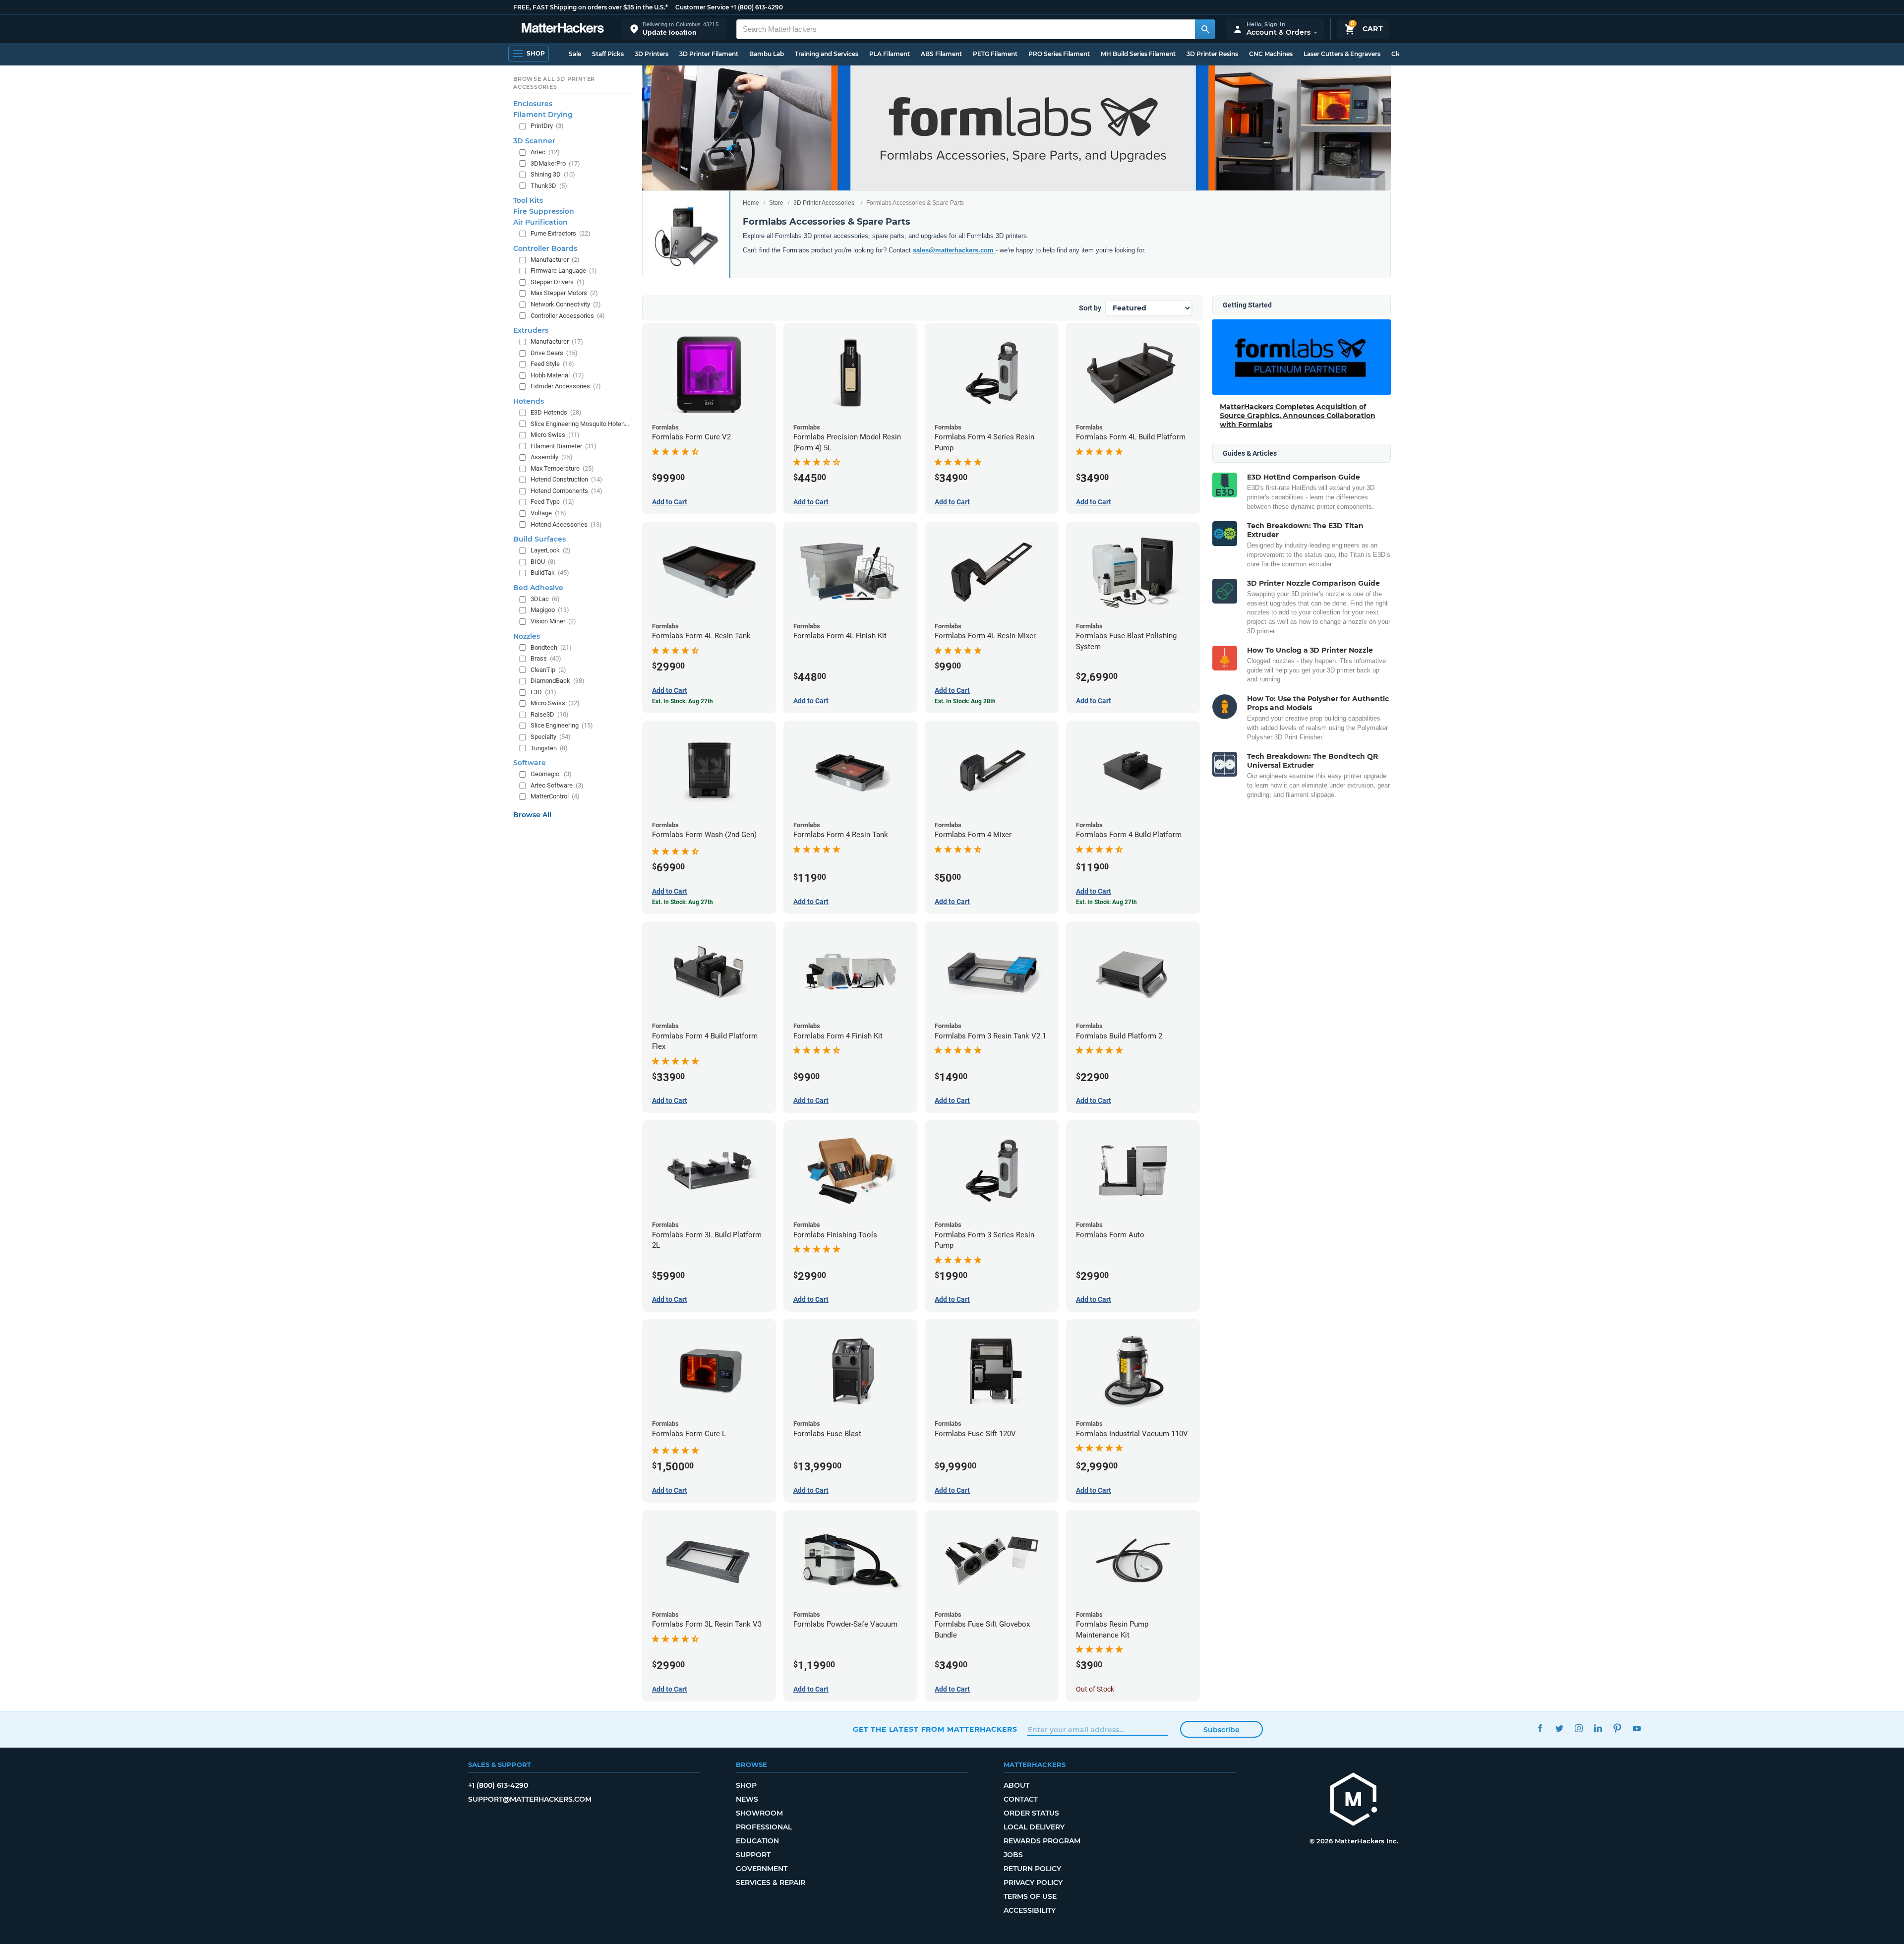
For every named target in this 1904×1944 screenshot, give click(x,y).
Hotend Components (566, 491)
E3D (543, 692)
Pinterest (1617, 1728)
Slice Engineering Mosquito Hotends (580, 424)
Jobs (1013, 1855)
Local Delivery (1034, 1827)
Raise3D (550, 714)
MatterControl (555, 796)
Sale (575, 54)
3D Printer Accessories (824, 203)
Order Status (1031, 1813)
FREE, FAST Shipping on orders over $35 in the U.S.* (591, 7)
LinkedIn (1598, 1728)
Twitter (1559, 1728)
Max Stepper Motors (564, 293)
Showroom (759, 1813)
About (1016, 1785)
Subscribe (1221, 1730)
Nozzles (527, 636)
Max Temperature (562, 468)
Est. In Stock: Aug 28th (965, 701)
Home (751, 203)
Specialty (551, 737)
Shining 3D (553, 174)
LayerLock (551, 550)
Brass (546, 658)
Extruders (531, 330)
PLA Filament (890, 54)
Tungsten (549, 748)
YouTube (1636, 1728)
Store (776, 203)
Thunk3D (549, 186)
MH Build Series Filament (1138, 54)
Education (757, 1841)
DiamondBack (558, 681)
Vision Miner (553, 621)
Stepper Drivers (558, 282)
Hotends (529, 401)
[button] (674, 29)
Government (762, 1869)
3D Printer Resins (1212, 54)
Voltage (548, 513)
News (747, 1799)
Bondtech (551, 647)
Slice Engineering (562, 725)
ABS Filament (941, 54)
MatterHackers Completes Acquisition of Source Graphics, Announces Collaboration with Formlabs (1298, 416)
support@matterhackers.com (530, 1799)
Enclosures (533, 104)
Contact (1021, 1799)
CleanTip (548, 670)
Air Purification (540, 222)
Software (530, 763)
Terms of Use (1030, 1896)
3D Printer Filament (709, 54)
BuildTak (550, 573)
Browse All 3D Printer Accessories (554, 83)
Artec (545, 152)
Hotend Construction (566, 479)
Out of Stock (1095, 1689)
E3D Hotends (556, 412)
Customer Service (702, 7)
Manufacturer (555, 260)
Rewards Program (1042, 1841)
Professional (764, 1827)
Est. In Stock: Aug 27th (683, 701)
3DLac (545, 599)
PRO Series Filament (1059, 54)
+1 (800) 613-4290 (757, 7)
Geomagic (551, 774)
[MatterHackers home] (563, 29)
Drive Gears (554, 353)
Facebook (1540, 1728)
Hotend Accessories (566, 524)
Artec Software (557, 785)
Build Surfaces (539, 539)
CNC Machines (1271, 54)
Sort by (1090, 308)
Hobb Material (557, 375)
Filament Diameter (564, 446)
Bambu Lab (767, 54)
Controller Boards (545, 248)
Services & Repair (771, 1883)
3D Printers (652, 54)
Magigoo (550, 610)
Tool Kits (528, 200)
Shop (746, 1785)
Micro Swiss (555, 435)
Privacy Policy (1033, 1883)
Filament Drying (543, 115)
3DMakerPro (555, 163)
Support (753, 1855)
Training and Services (827, 54)
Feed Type (552, 502)
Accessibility (1030, 1910)
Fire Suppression (544, 211)
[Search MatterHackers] (1205, 29)
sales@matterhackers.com (954, 250)
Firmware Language (564, 271)
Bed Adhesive (538, 588)
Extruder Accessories (566, 386)
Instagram (1578, 1728)
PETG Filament (995, 54)
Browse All (532, 815)
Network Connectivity (566, 304)
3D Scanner (534, 141)
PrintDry (547, 126)
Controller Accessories (568, 316)
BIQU (543, 562)
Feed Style (552, 364)
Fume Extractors (561, 233)
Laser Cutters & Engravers (1342, 54)
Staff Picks (608, 54)
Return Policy (1032, 1869)
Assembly (552, 457)
